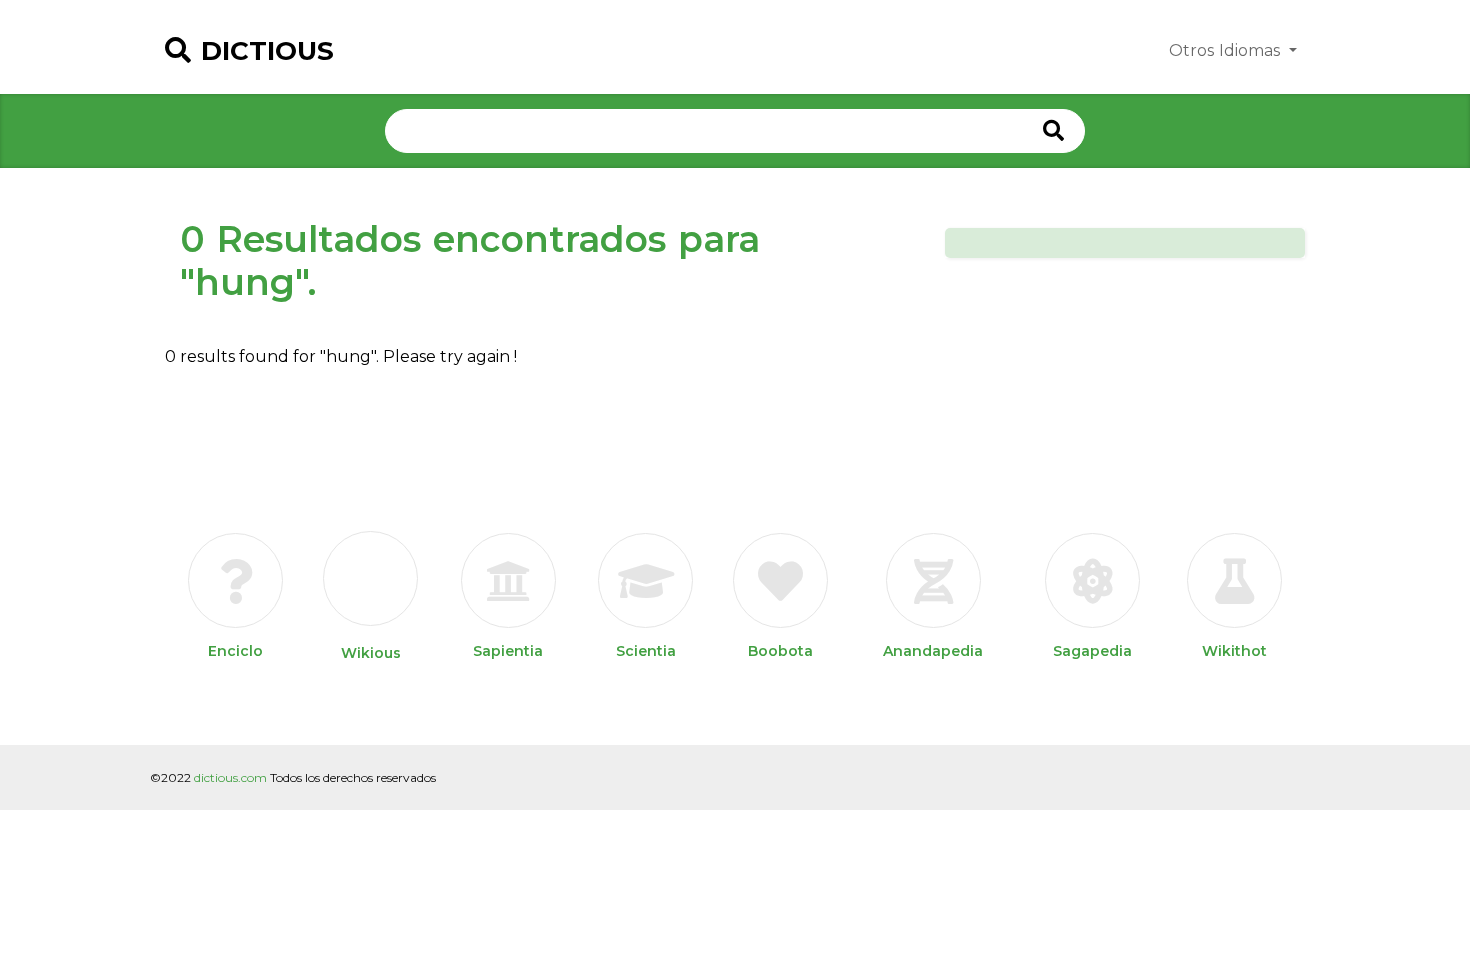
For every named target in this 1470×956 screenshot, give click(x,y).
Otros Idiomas (1227, 50)
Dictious (267, 51)
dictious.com (230, 777)
